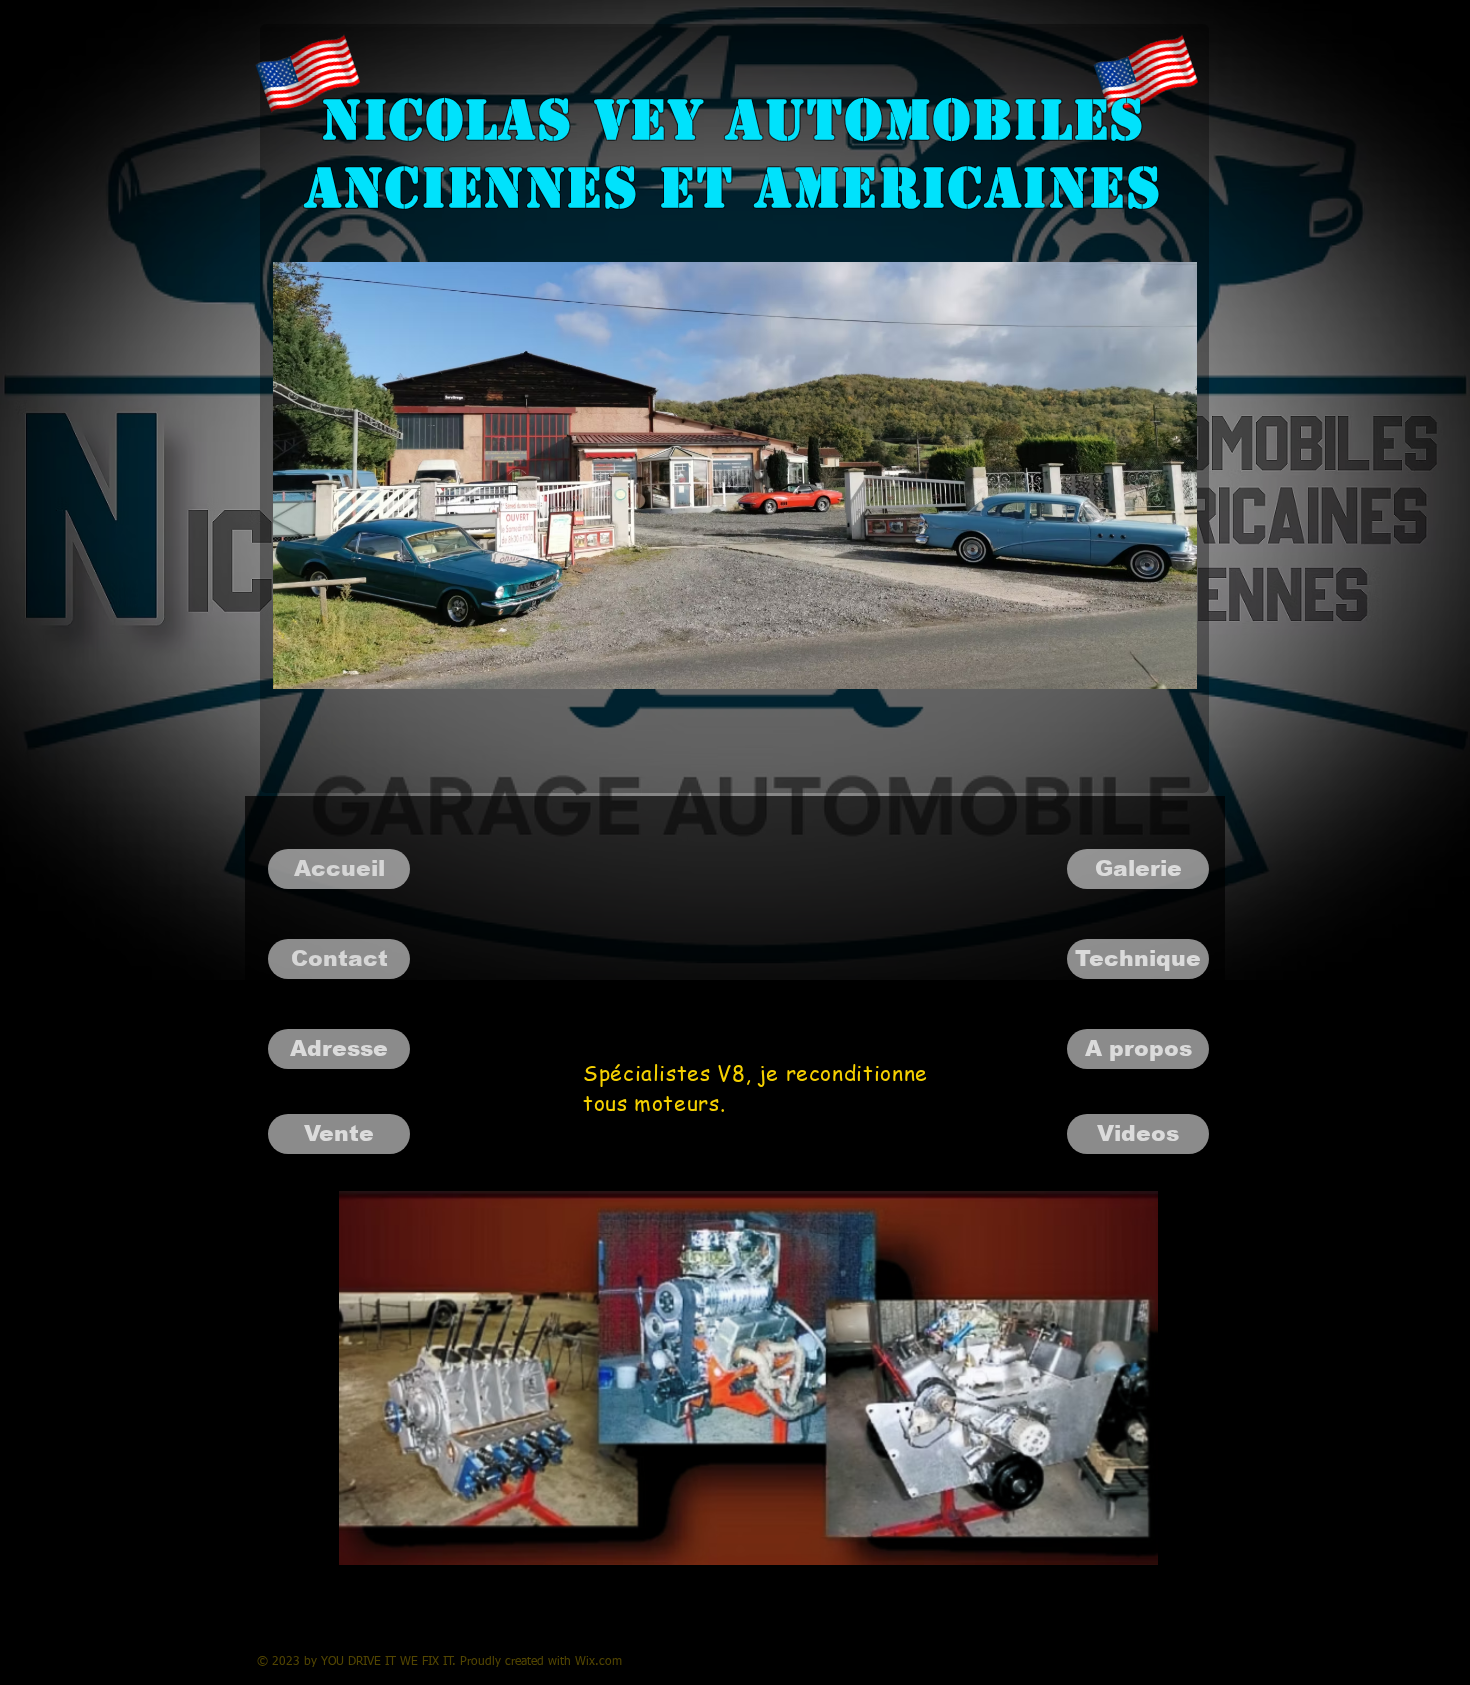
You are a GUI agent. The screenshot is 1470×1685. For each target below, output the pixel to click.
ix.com (604, 1662)
